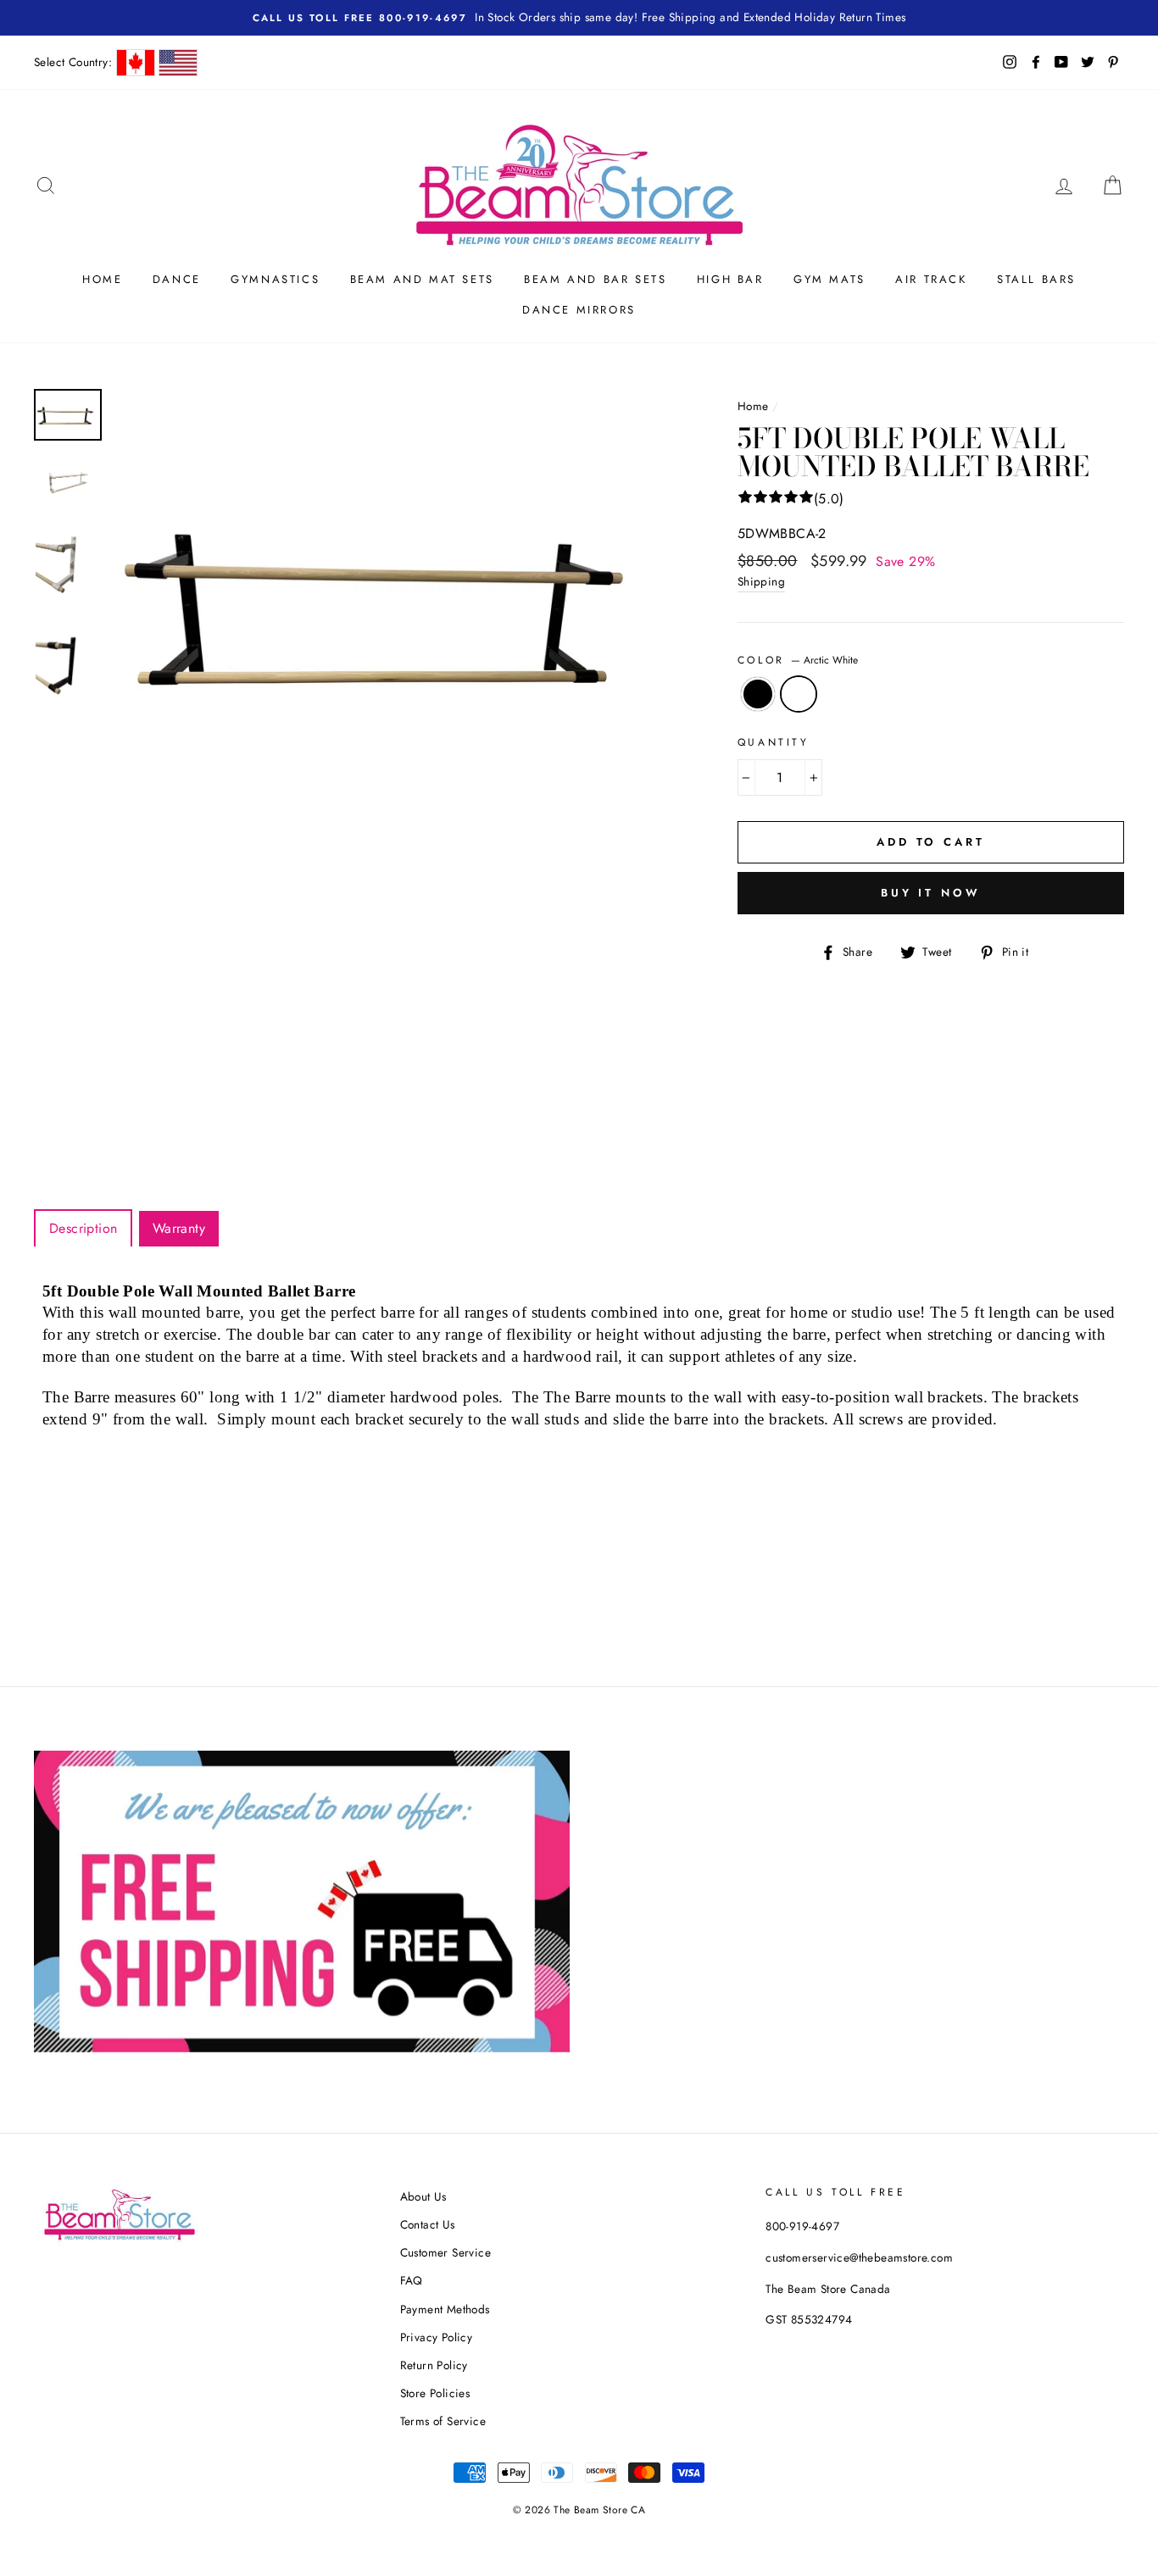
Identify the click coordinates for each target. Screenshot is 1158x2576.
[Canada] (136, 63)
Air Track (931, 279)
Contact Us (428, 2224)
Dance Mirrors (579, 310)
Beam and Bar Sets (595, 279)
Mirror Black (758, 694)
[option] (398, 601)
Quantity (774, 742)
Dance (177, 279)
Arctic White (799, 694)
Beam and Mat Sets (422, 279)
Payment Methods (445, 2309)
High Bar (730, 279)
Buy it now (931, 893)
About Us (423, 2196)
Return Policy (434, 2365)
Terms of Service (443, 2421)
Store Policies (435, 2393)
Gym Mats (830, 279)
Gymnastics (275, 279)
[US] (178, 63)
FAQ (412, 2280)
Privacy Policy (437, 2337)
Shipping (761, 581)
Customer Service (445, 2252)
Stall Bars (1036, 279)
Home (102, 279)
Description (83, 1228)
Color (798, 660)
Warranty (179, 1228)
